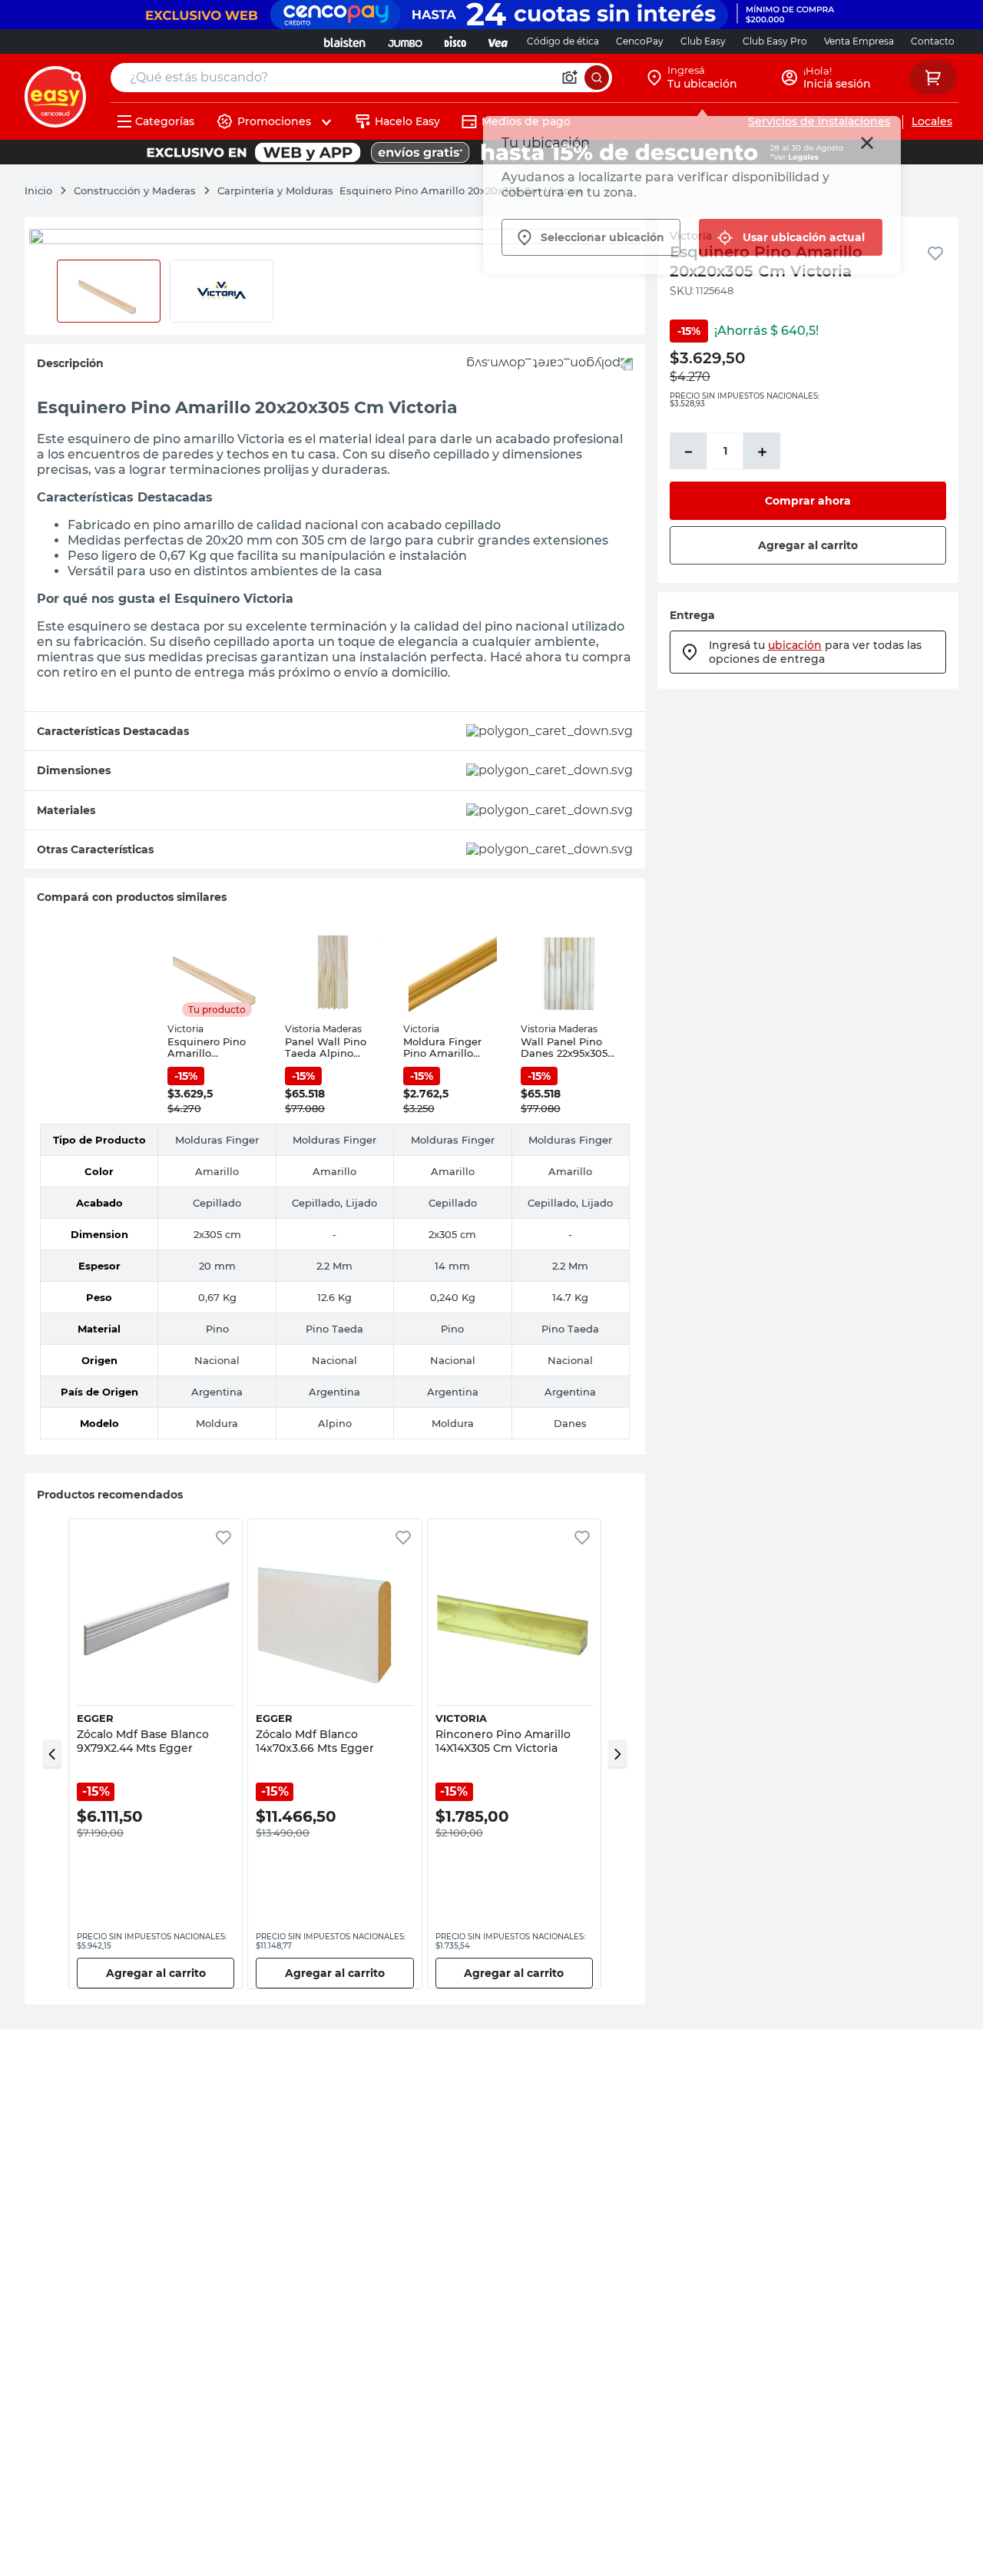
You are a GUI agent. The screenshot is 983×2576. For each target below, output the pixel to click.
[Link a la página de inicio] (46, 190)
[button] (52, 1753)
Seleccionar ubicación (602, 237)
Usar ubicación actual (804, 237)
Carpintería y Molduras (275, 190)
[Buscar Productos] (597, 78)
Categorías (165, 121)
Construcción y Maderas (135, 190)
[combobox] (361, 78)
